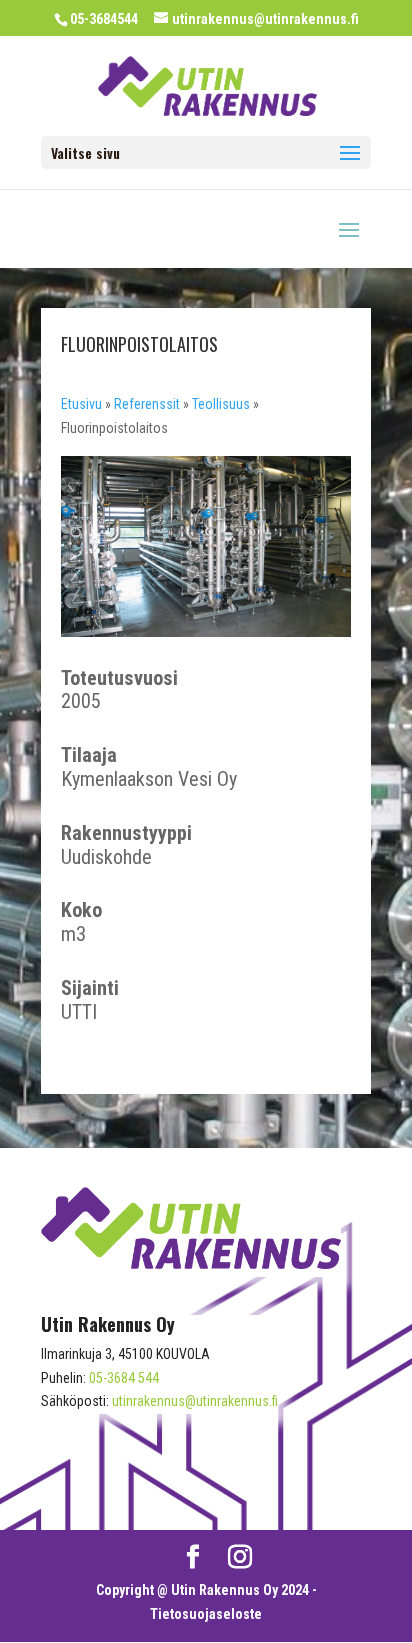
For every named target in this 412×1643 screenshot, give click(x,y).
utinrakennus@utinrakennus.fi (195, 1401)
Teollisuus (221, 404)
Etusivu (81, 404)
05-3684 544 (124, 1378)
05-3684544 (104, 19)
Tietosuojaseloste (206, 1614)
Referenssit (147, 404)
